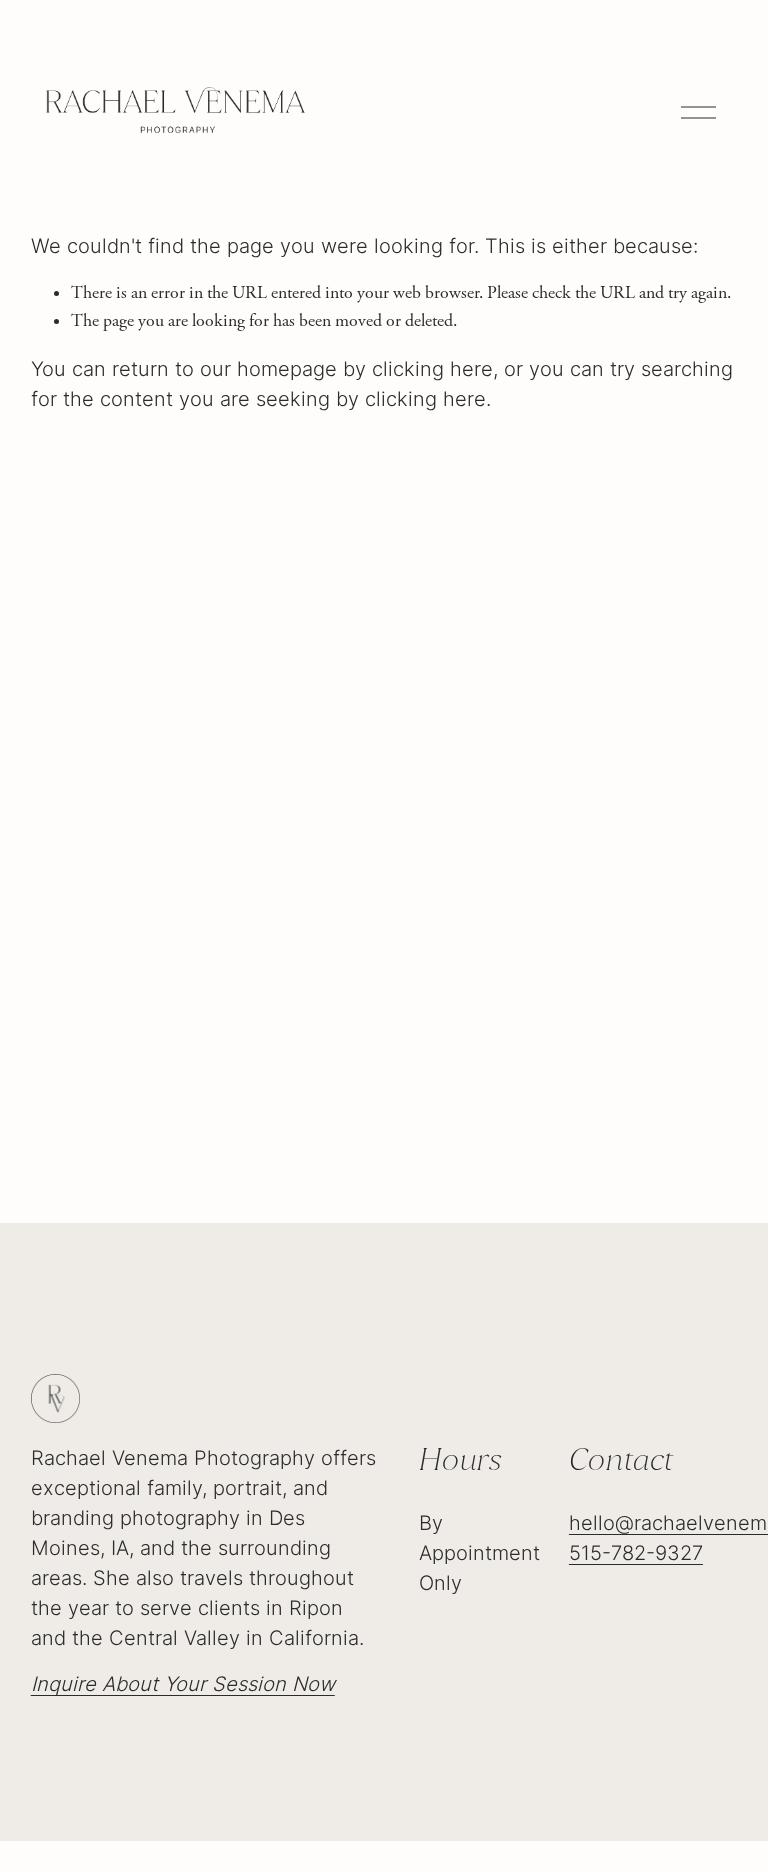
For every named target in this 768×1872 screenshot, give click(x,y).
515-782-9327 (636, 1553)
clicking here (432, 369)
